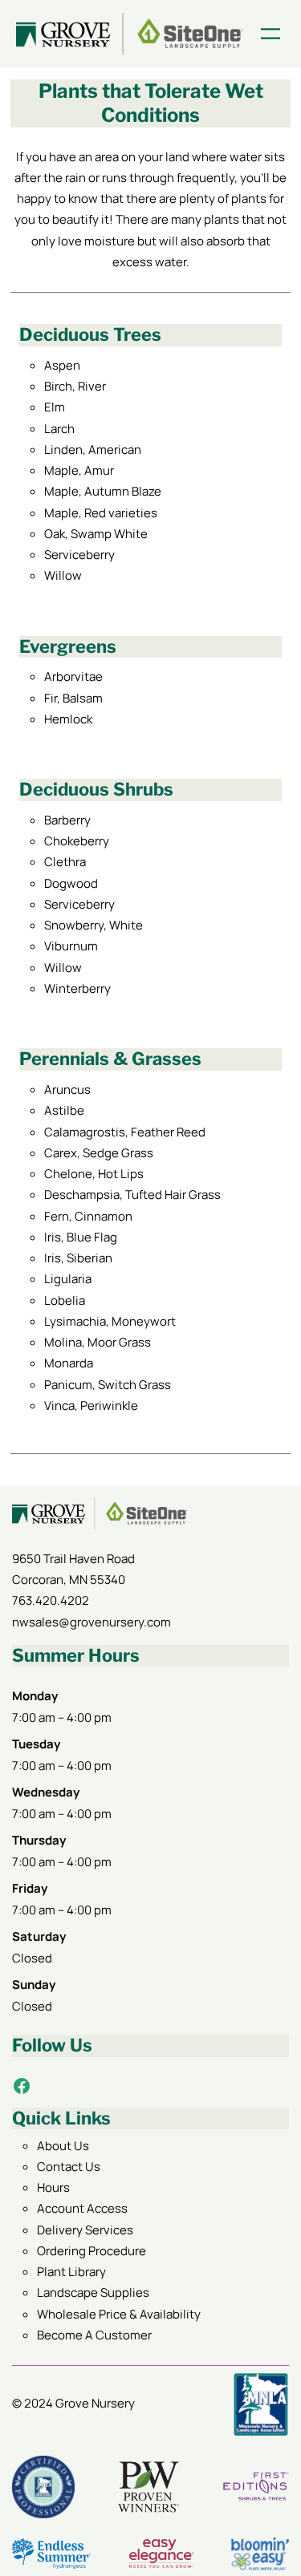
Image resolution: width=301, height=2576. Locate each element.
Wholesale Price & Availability (119, 2314)
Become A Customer (94, 2335)
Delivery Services (85, 2230)
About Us (63, 2146)
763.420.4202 (51, 1600)
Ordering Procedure (92, 2251)
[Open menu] (270, 34)
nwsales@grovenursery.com (92, 1622)
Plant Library (71, 2272)
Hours (53, 2187)
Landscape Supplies (93, 2292)
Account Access (82, 2208)
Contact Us (69, 2167)
